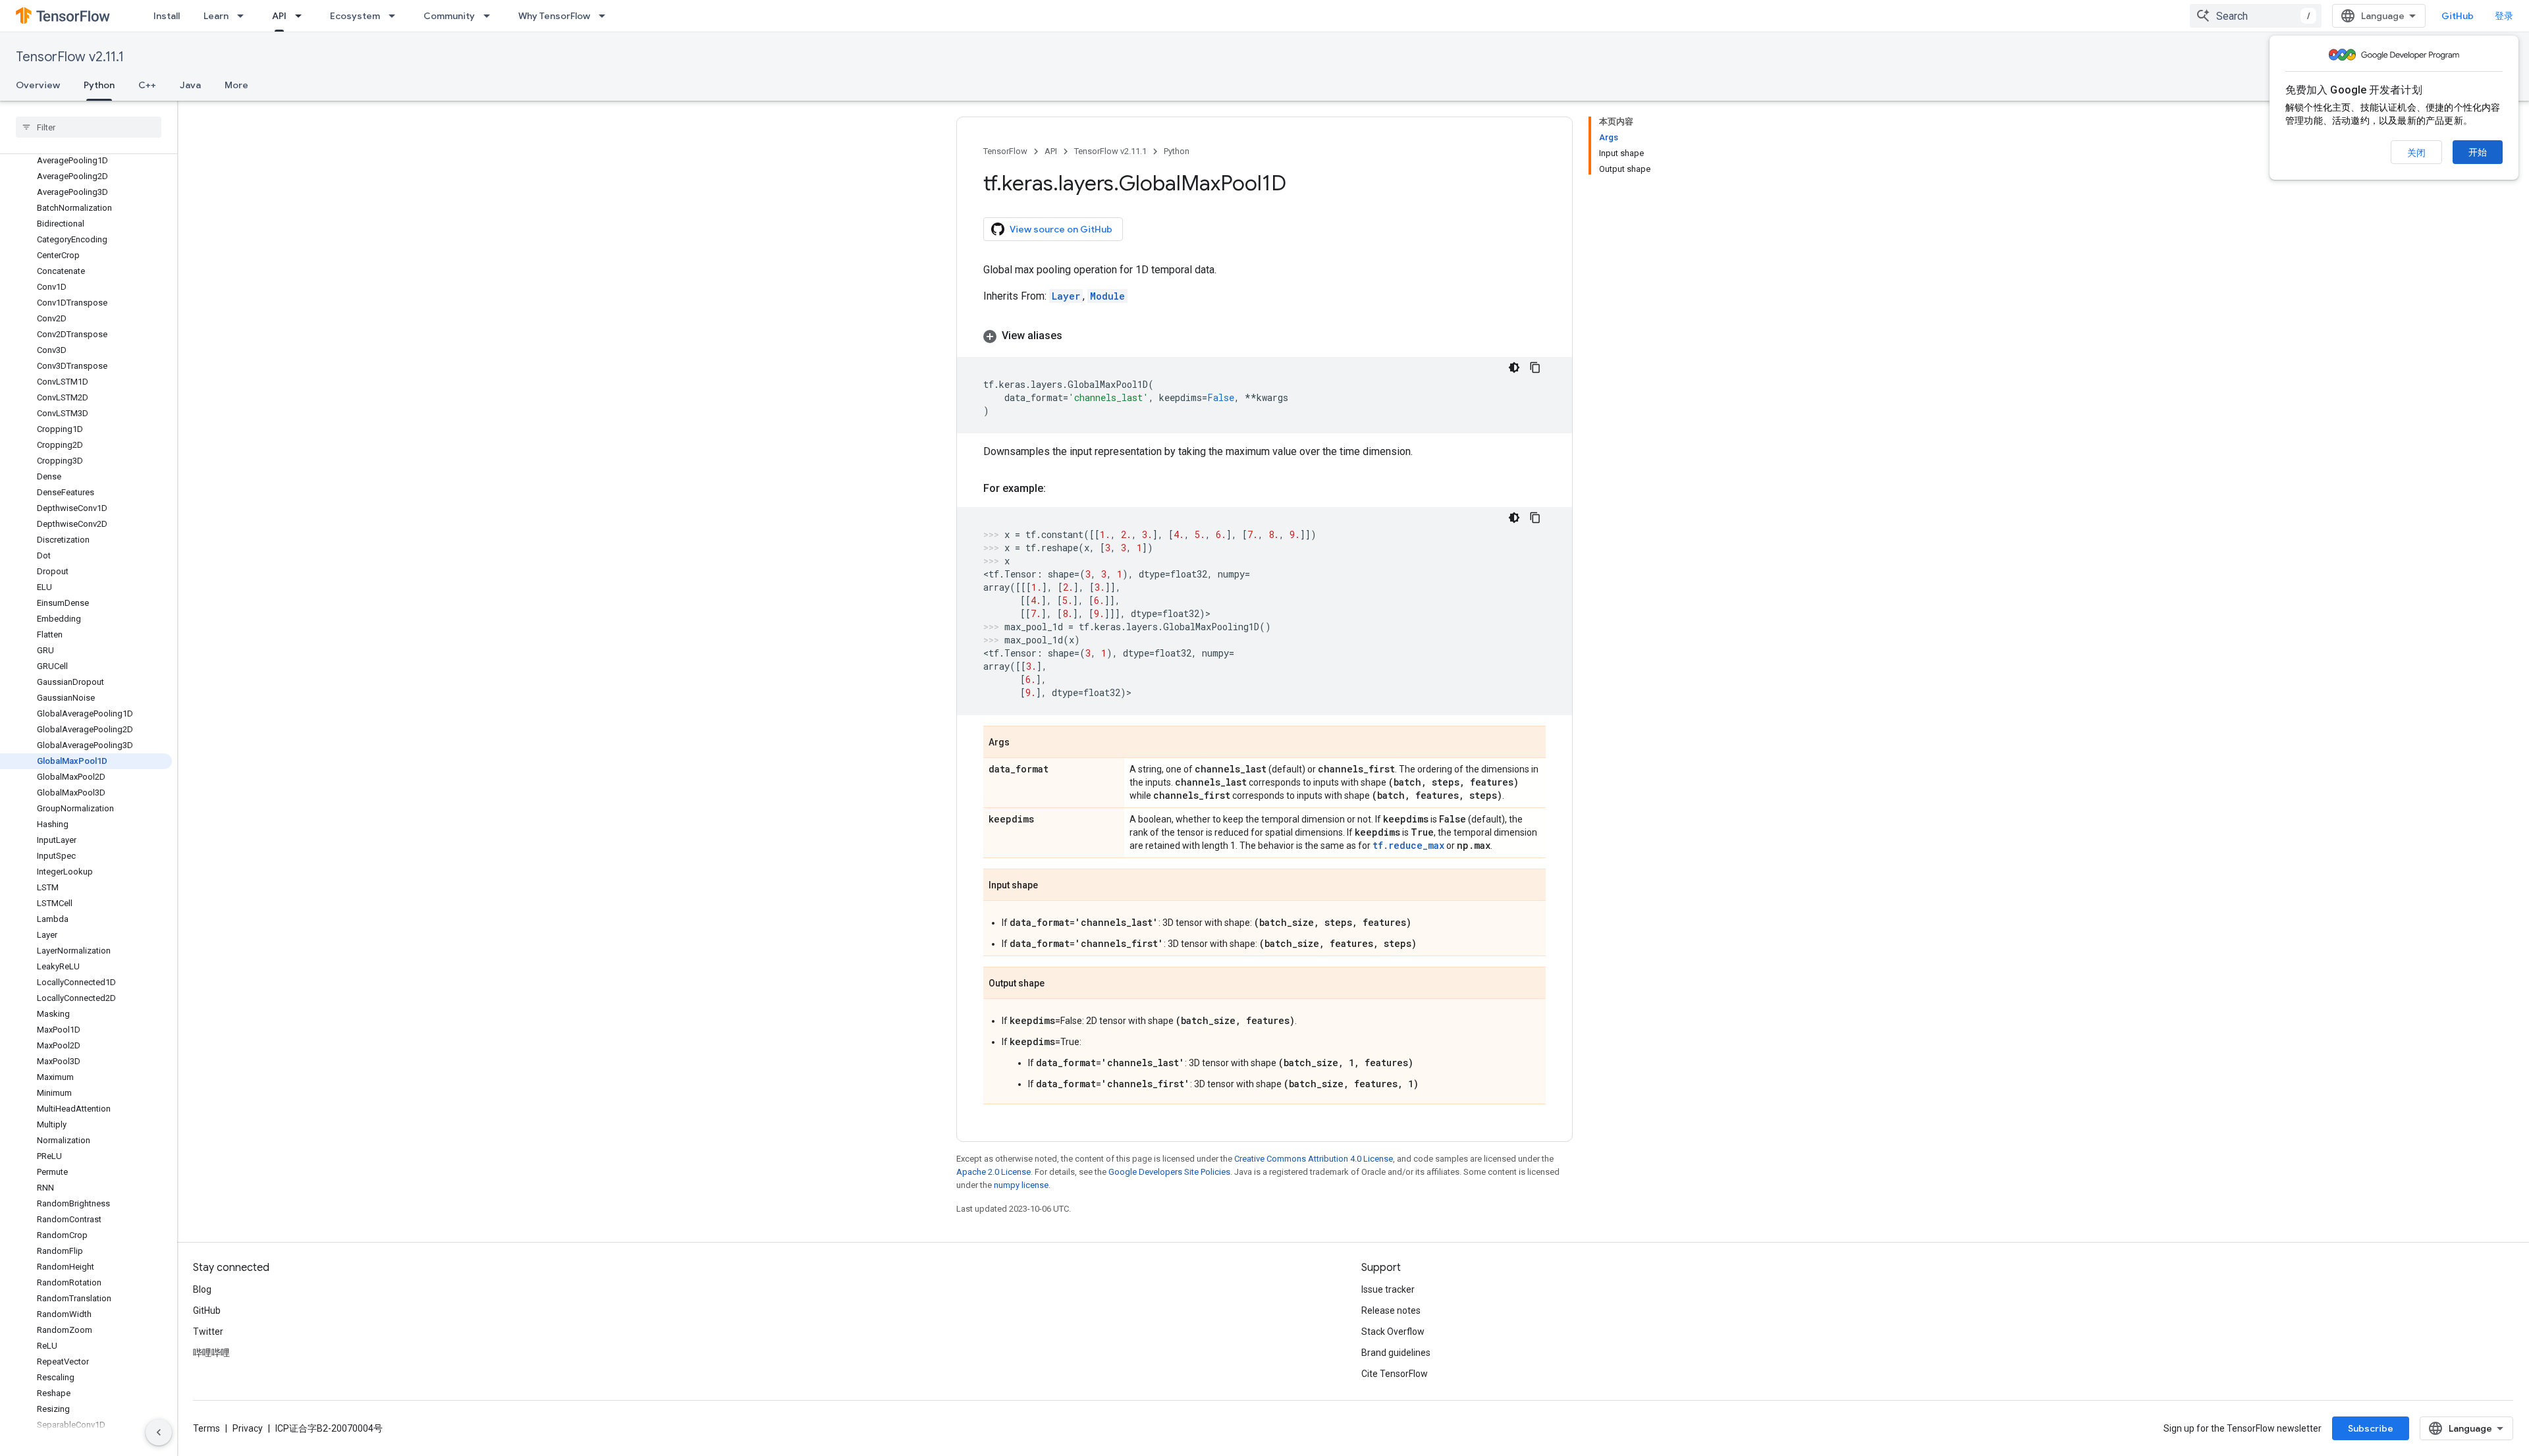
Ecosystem (355, 16)
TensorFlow (1005, 151)
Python (99, 85)
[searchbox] (89, 127)
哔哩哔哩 (211, 1353)
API (279, 16)
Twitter (208, 1332)
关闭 (2416, 153)
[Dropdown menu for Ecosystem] (396, 16)
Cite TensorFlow (1395, 1374)
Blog (202, 1289)
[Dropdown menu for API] (302, 16)
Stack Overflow (1393, 1332)
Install (167, 16)
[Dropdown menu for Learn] (244, 16)
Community (449, 16)
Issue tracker (1388, 1289)
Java (190, 85)
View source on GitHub (1061, 229)
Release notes (1391, 1310)
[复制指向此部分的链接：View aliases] (1075, 336)
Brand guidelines (1396, 1353)
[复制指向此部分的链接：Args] (1023, 743)
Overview (38, 85)
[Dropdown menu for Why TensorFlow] (606, 16)
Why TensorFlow (554, 16)
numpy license (1021, 1185)
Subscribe (2371, 1428)
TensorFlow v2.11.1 (70, 57)
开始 (2478, 152)
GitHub (2458, 16)
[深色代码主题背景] (1514, 367)
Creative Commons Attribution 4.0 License (1314, 1159)
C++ (147, 85)
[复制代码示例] (1535, 367)
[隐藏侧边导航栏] (159, 1432)
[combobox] (2256, 16)
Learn (216, 16)
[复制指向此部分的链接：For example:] (1059, 489)
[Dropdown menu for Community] (491, 16)
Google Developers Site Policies (1169, 1172)
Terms (206, 1428)
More (236, 85)
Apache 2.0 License (993, 1172)
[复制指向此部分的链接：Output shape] (1058, 984)
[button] (1264, 336)
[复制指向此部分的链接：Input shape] (1051, 886)
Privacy (248, 1428)
